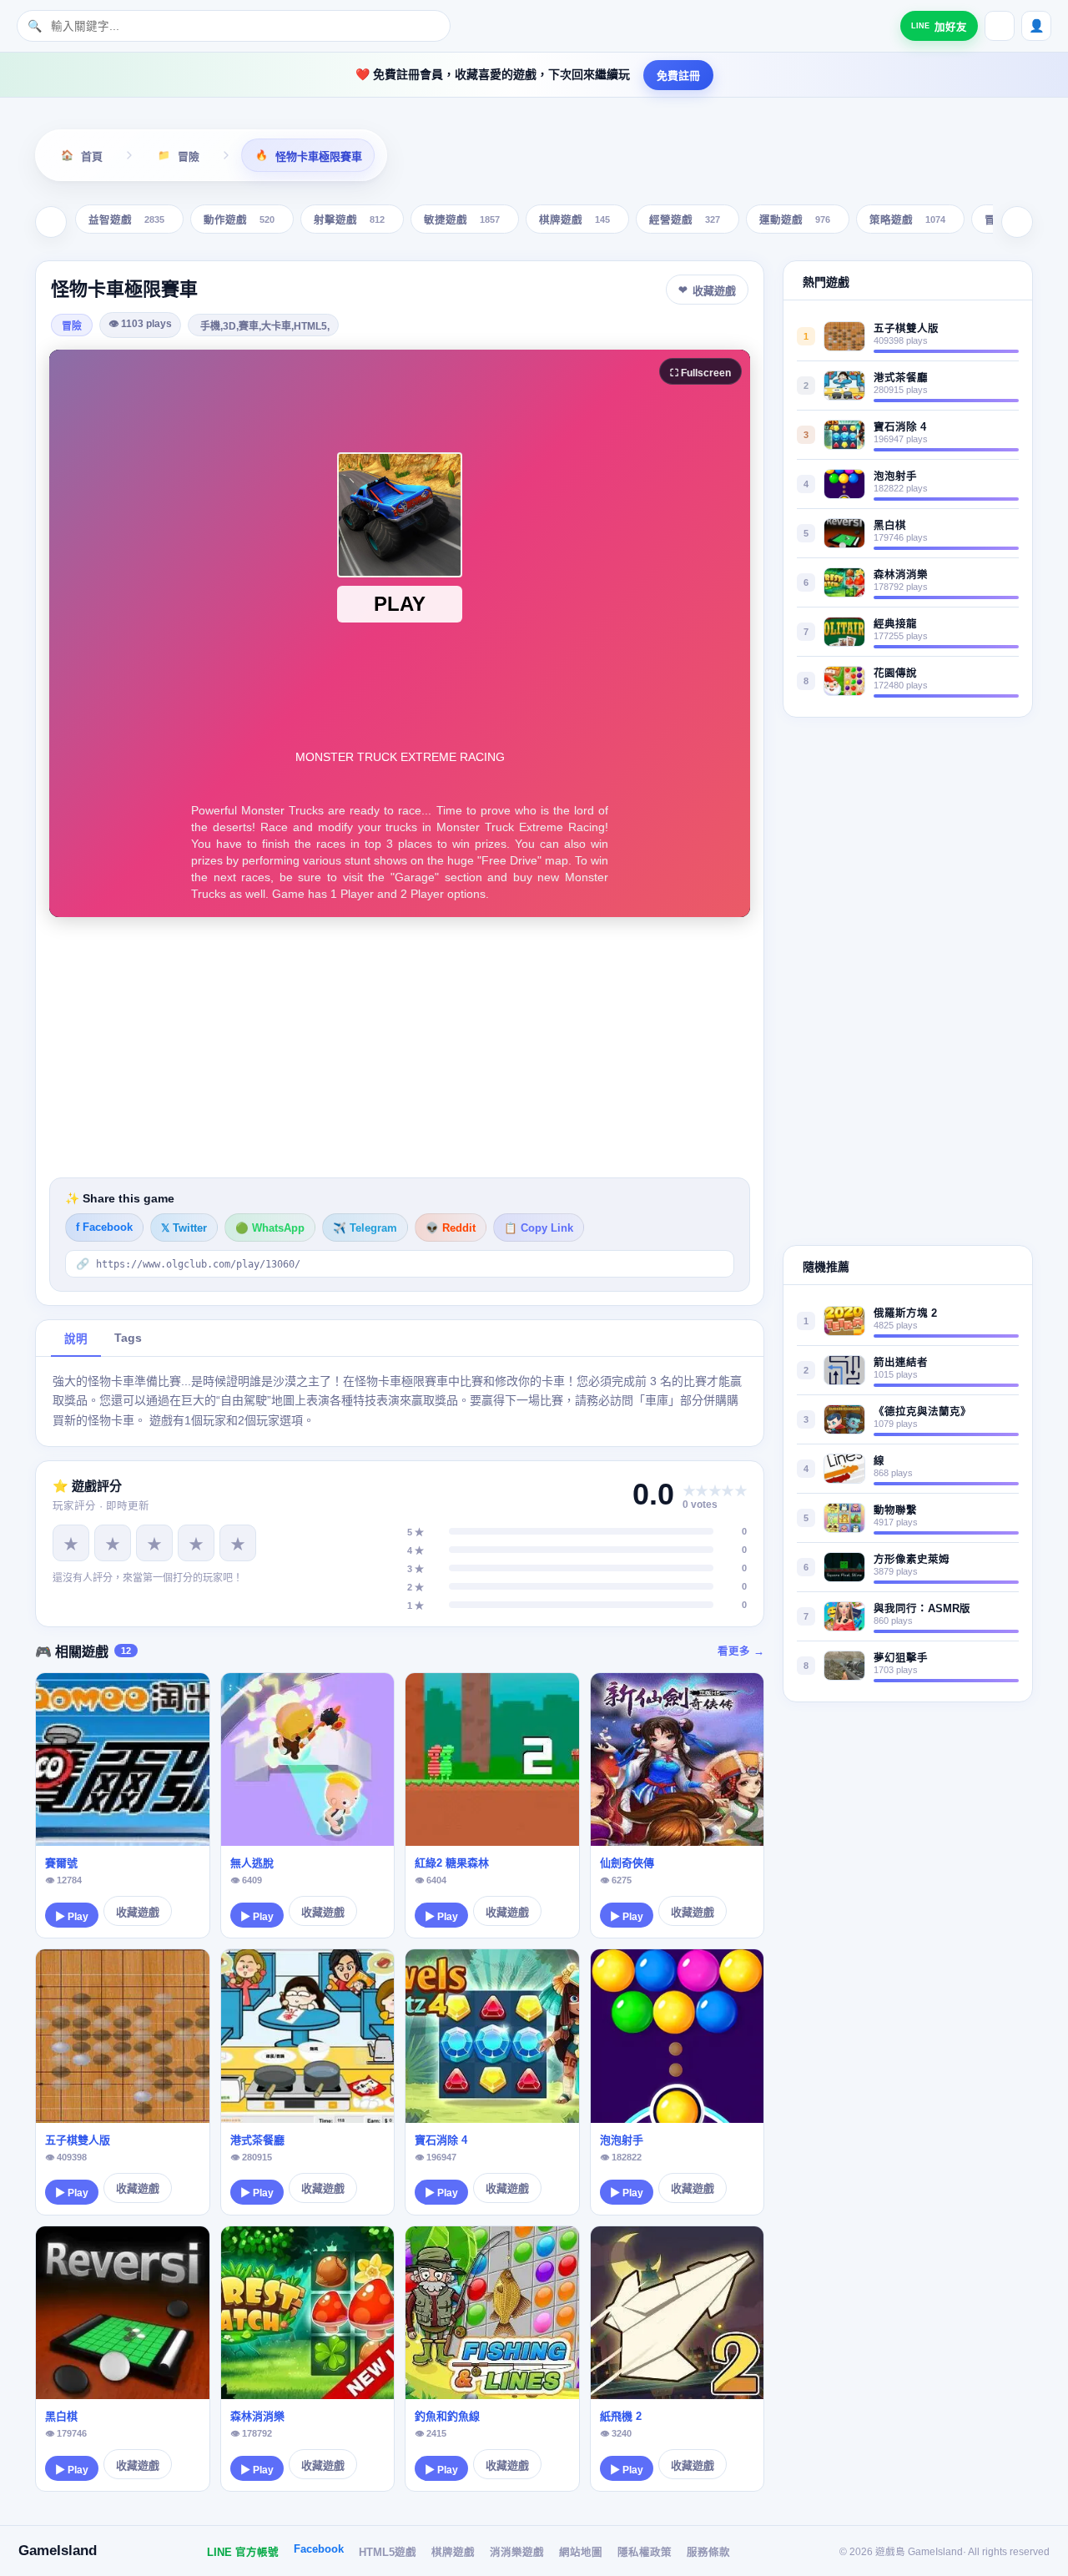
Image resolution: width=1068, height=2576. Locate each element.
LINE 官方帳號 (243, 2553)
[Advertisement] (400, 1047)
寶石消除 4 (441, 2140)
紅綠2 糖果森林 (452, 1863)
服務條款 (708, 2553)
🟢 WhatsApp (270, 1228)
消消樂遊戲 (517, 2553)
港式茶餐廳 (257, 2140)
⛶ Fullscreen (700, 373)
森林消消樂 (257, 2416)
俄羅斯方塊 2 (905, 1313)
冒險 (72, 326)
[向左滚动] (51, 222)
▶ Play (72, 1917)
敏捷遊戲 (462, 221)
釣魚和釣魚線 (447, 2416)
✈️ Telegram (365, 1228)
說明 (76, 1339)
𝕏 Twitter (184, 1228)
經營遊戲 (685, 221)
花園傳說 (895, 673)
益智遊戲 (126, 221)
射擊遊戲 (349, 221)
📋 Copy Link (539, 1228)
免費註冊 (678, 76)
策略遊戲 (907, 221)
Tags (128, 1338)
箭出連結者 (901, 1363)
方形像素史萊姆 (912, 1560)
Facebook (319, 2549)
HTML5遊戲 (388, 2553)
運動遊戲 (795, 221)
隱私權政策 (645, 2553)
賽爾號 (61, 1863)
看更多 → (741, 1651)
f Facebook (104, 1228)
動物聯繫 (895, 1510)
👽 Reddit (451, 1228)
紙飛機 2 (621, 2416)
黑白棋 (61, 2416)
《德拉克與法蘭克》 (922, 1412)
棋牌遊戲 (574, 221)
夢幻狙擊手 (901, 1658)
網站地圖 (581, 2553)
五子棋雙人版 (78, 2140)
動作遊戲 (239, 221)
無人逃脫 (252, 1863)
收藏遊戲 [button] (714, 291)
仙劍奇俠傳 (627, 1863)
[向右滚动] (1017, 222)
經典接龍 (895, 624)
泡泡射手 (622, 2140)
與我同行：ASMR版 (922, 1609)
